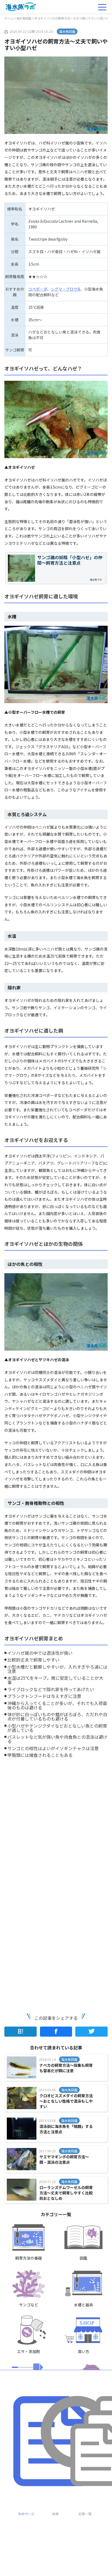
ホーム (9, 18)
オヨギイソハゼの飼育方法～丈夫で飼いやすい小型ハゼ (72, 18)
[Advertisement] (56, 1826)
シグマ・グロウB (66, 289)
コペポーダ (38, 289)
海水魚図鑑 (24, 18)
